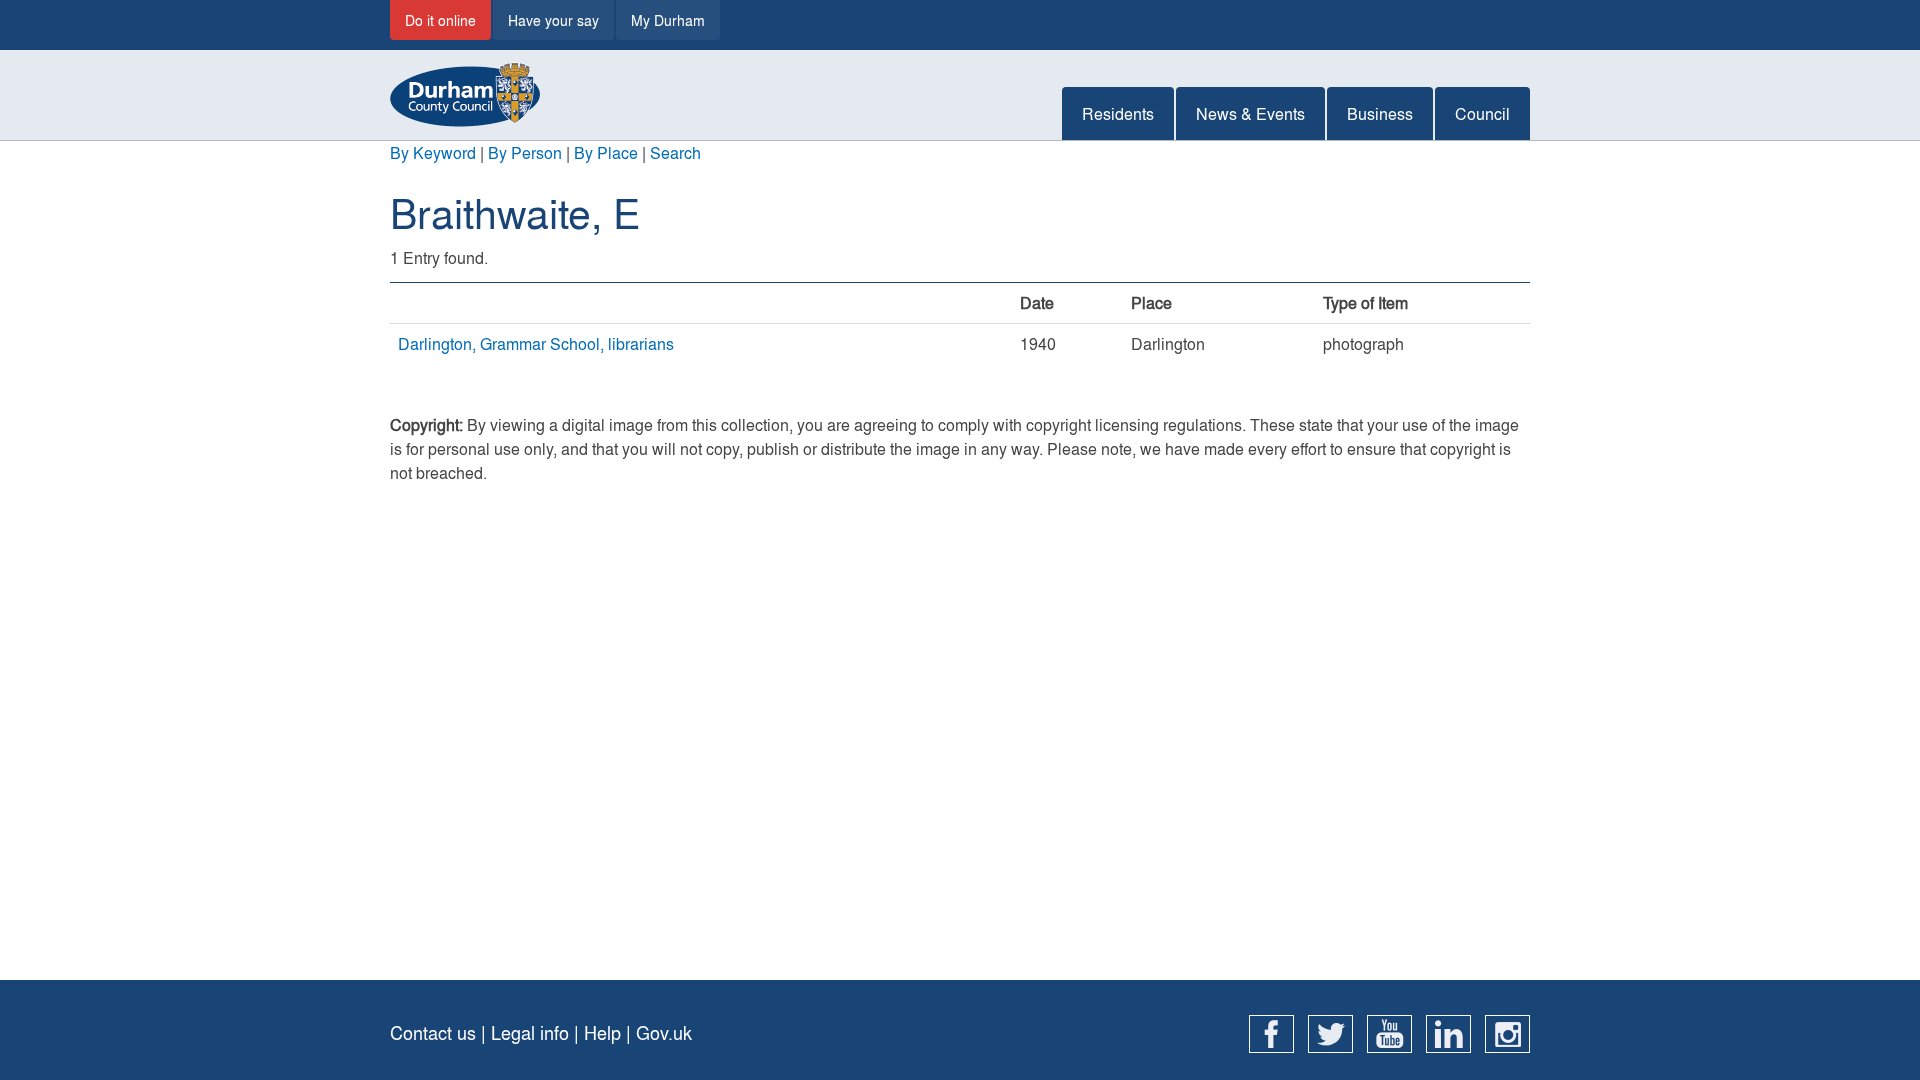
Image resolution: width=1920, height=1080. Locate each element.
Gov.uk (664, 1032)
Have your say (553, 20)
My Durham (668, 20)
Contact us (433, 1032)
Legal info (530, 1032)
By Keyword (433, 152)
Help (602, 1032)
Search (675, 152)
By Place (606, 152)
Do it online (440, 20)
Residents (1118, 113)
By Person (525, 152)
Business (1380, 113)
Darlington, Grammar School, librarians (536, 343)
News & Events (1250, 113)
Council (1482, 113)
